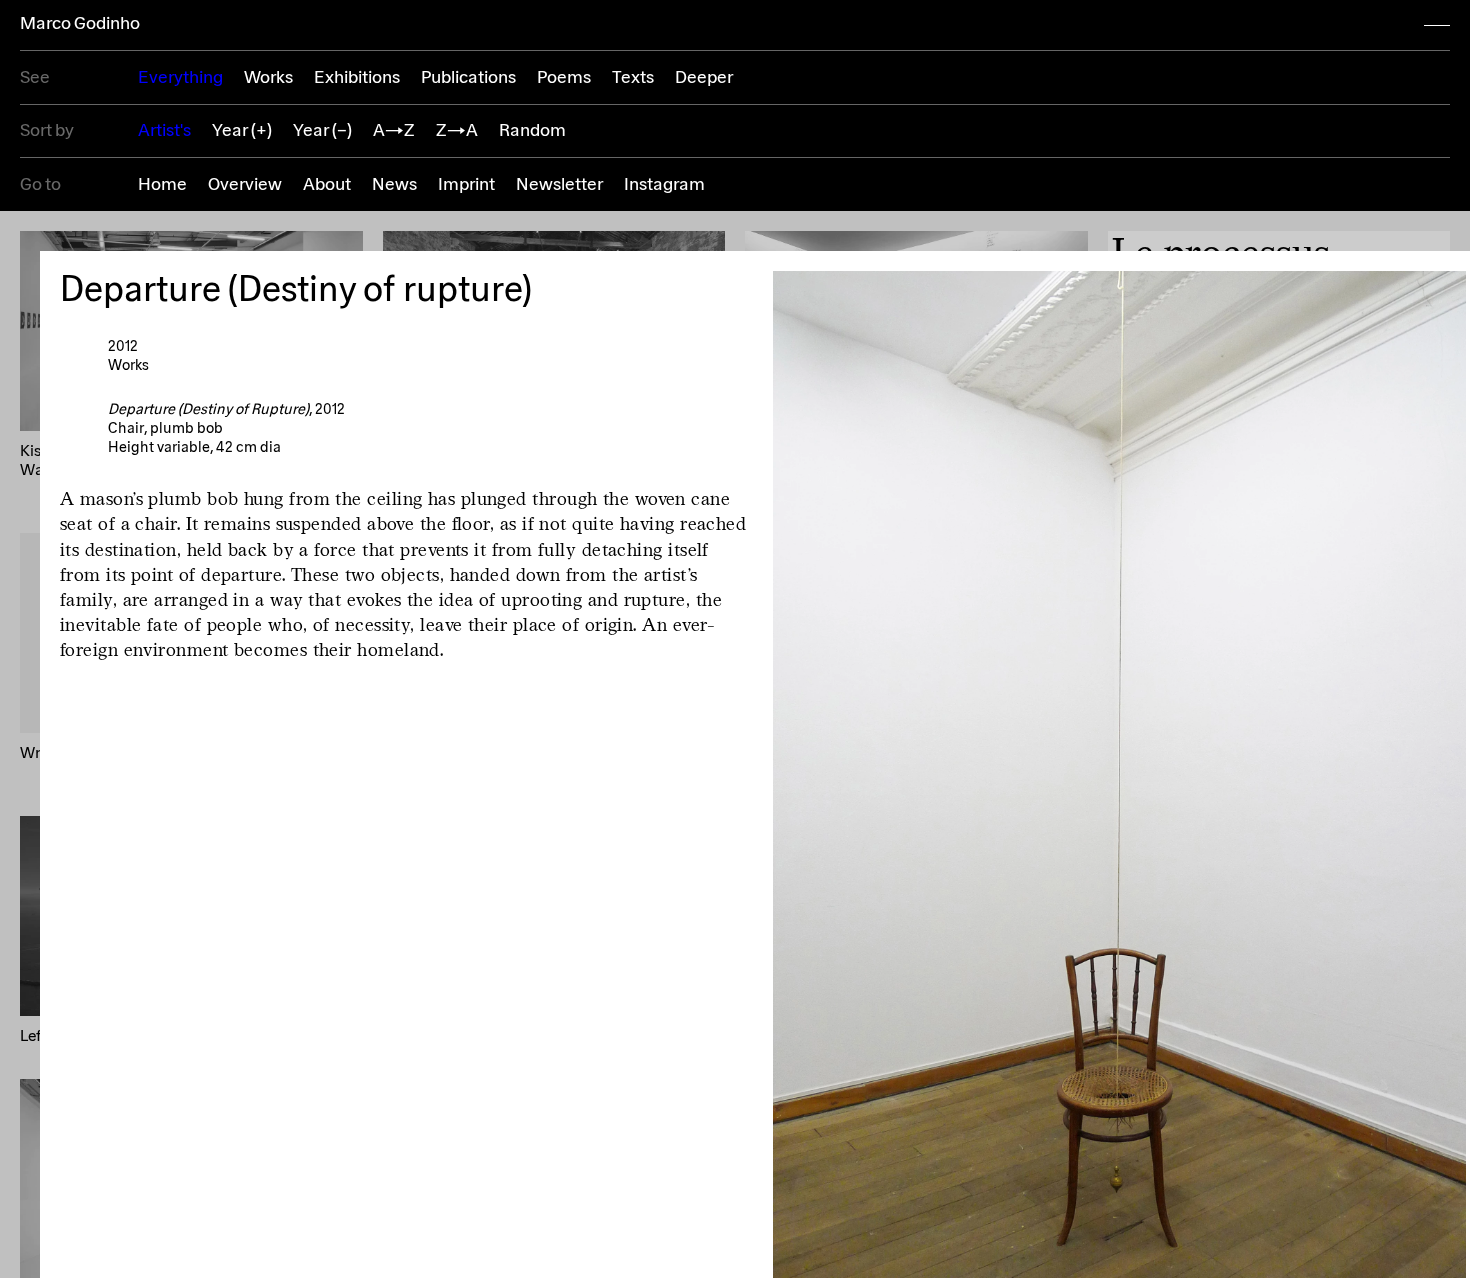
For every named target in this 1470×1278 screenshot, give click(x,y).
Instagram (664, 185)
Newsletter (559, 185)
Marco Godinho (80, 24)
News (394, 185)
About (327, 185)
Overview (245, 185)
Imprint (466, 185)
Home (162, 185)
